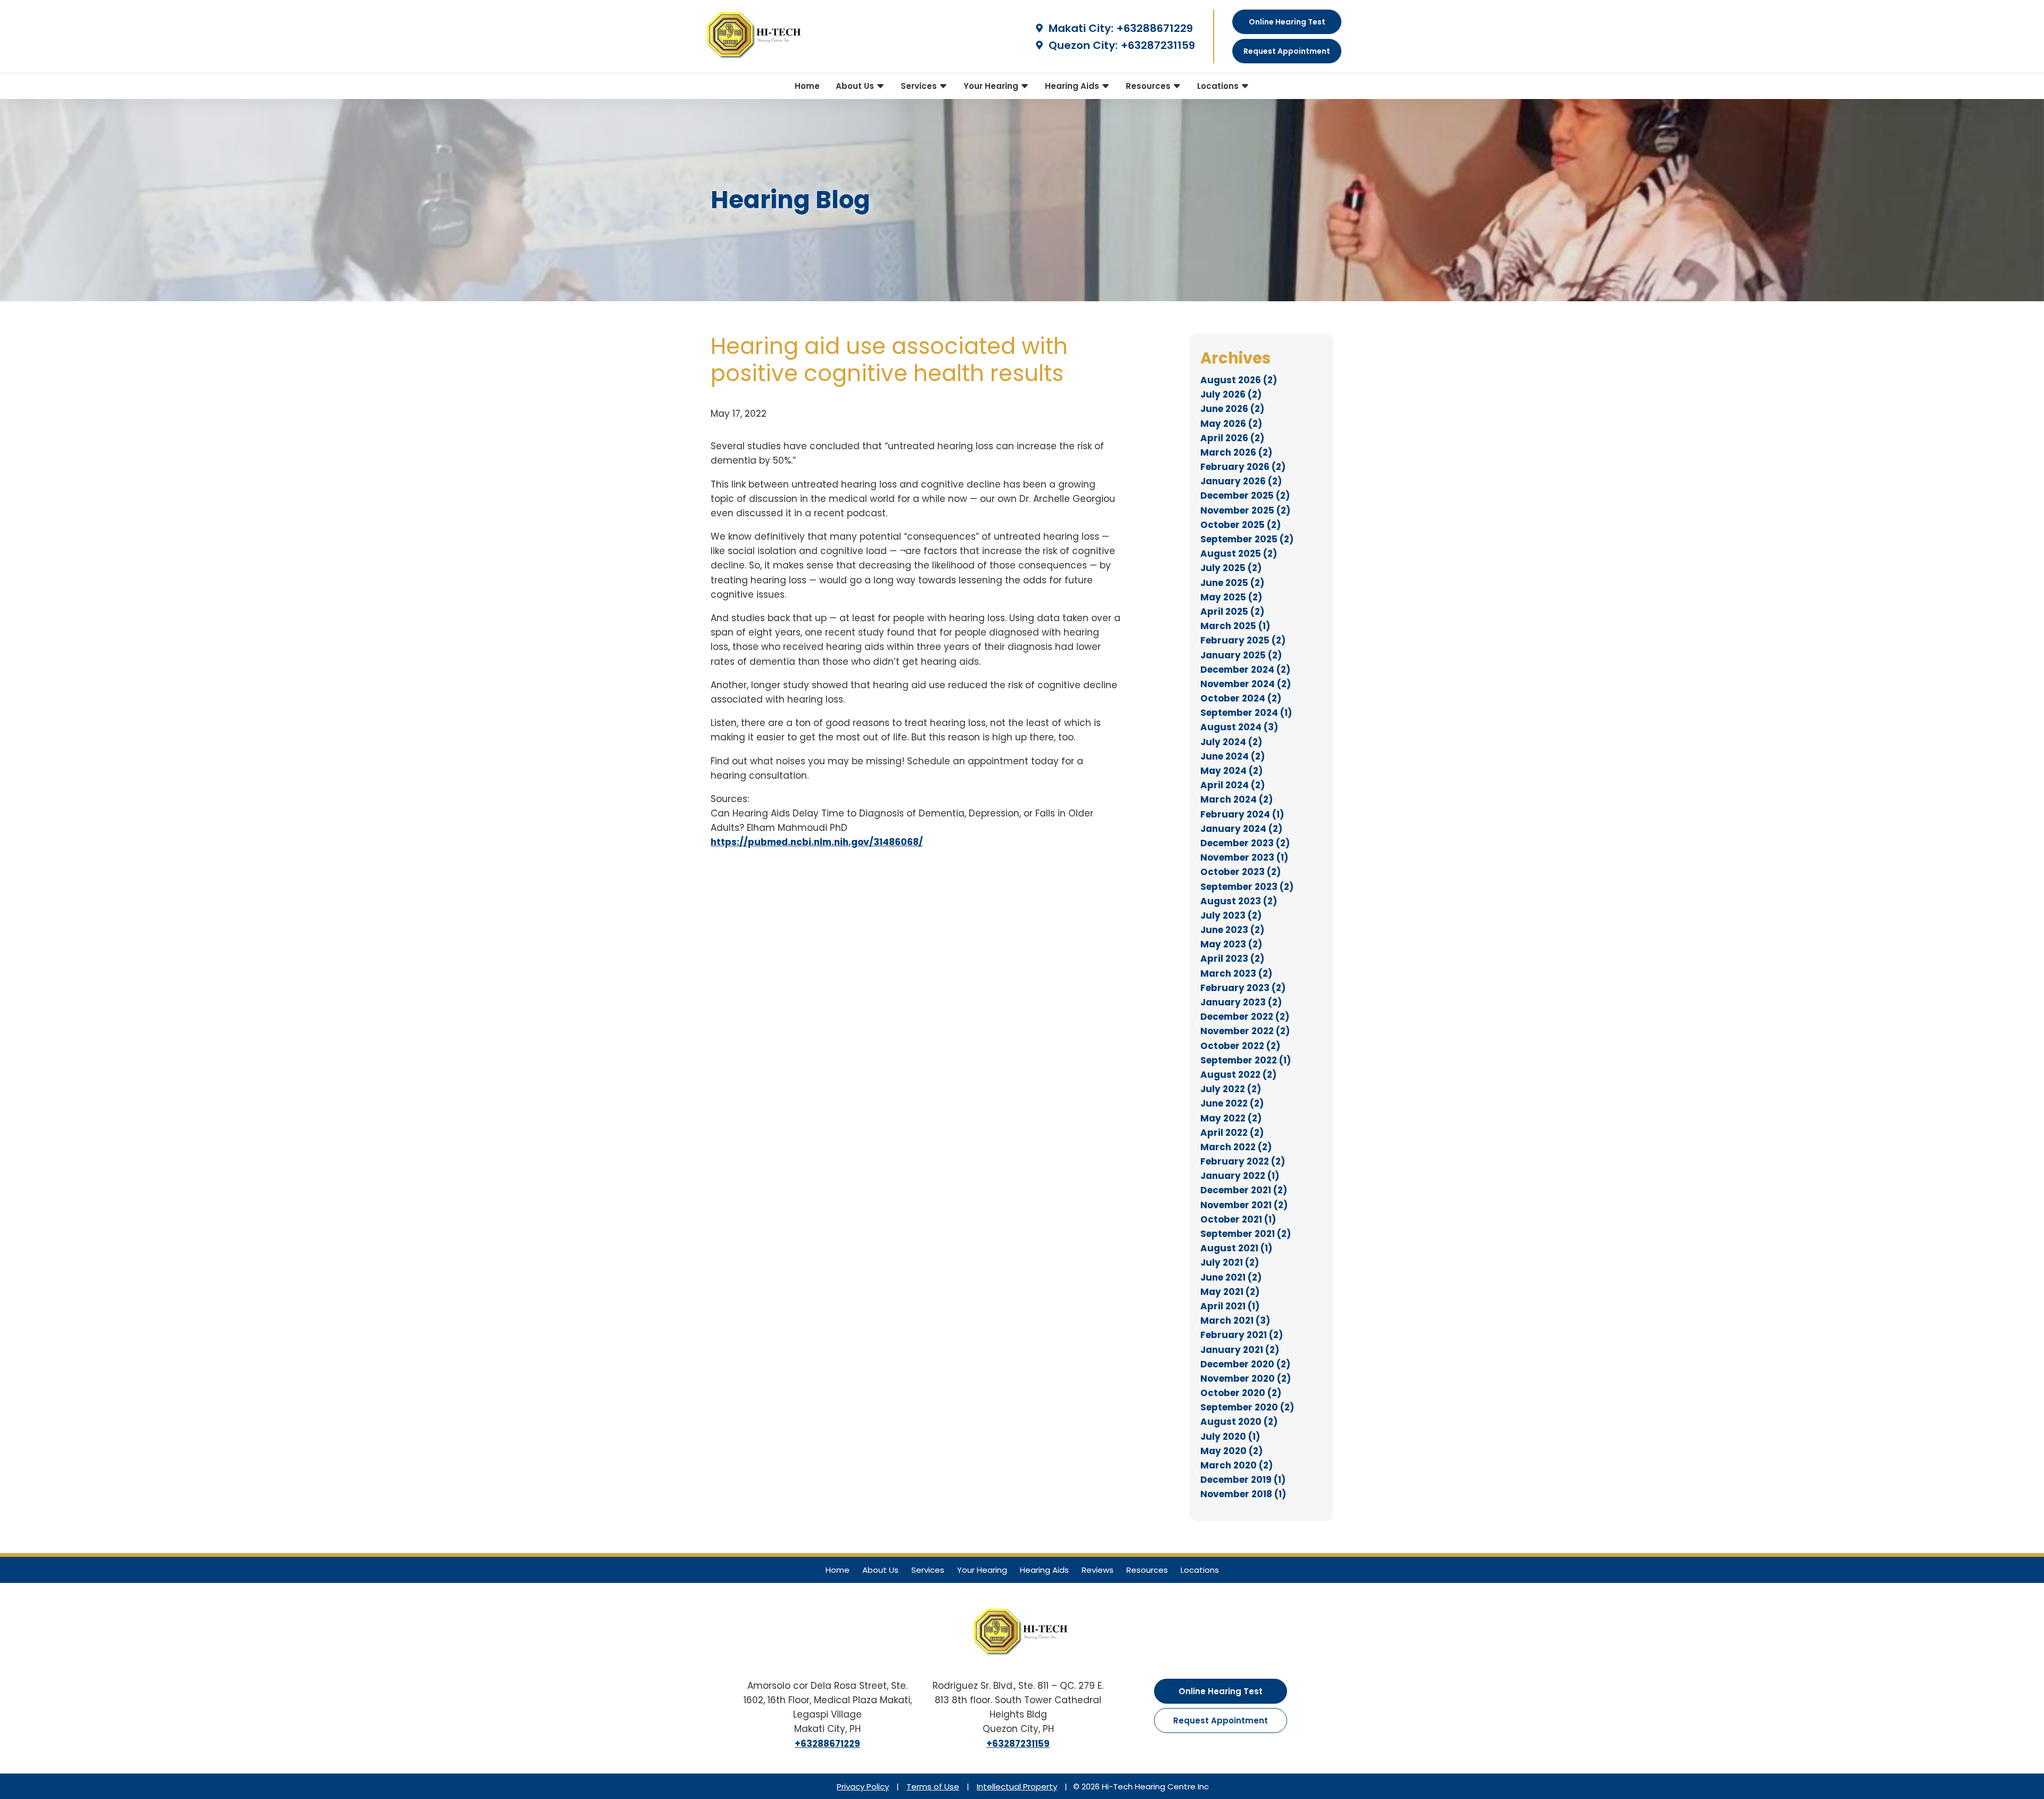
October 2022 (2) (1240, 1046)
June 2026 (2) (1232, 409)
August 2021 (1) (1236, 1248)
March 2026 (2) (1236, 452)
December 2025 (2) (1245, 496)
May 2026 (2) (1231, 424)
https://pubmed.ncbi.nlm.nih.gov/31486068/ (817, 842)
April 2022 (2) (1232, 1133)
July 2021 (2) (1230, 1262)
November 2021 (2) (1244, 1205)
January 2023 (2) (1241, 1002)
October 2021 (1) (1238, 1219)
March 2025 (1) (1235, 626)
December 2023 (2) (1245, 843)
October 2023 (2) (1241, 872)
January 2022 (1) (1240, 1176)
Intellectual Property (1017, 1786)
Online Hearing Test (1221, 1691)
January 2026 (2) (1241, 481)
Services (920, 86)
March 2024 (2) (1237, 799)
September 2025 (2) (1247, 539)
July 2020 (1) (1230, 1437)
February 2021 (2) (1242, 1335)
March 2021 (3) (1235, 1321)
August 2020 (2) (1239, 1422)
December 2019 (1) (1243, 1480)
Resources (1149, 86)
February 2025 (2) (1243, 640)
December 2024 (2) (1245, 670)
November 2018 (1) (1243, 1494)
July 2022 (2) (1231, 1089)
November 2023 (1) (1244, 857)
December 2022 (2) (1245, 1017)
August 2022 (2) (1238, 1075)
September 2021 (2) (1246, 1234)
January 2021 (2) (1240, 1350)
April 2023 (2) (1232, 959)
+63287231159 (1158, 45)
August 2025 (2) (1239, 554)
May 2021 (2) (1230, 1292)
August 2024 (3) (1239, 727)
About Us (856, 86)
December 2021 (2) (1244, 1190)
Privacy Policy (863, 1786)
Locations (1219, 86)
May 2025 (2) (1231, 597)
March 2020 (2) (1237, 1465)
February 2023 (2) (1243, 988)
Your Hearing (992, 86)
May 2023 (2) (1231, 944)
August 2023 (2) (1239, 901)
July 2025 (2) (1231, 568)
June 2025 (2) (1232, 583)
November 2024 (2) (1246, 684)
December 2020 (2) (1245, 1364)
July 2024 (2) (1231, 742)
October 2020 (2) (1241, 1393)
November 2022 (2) (1245, 1031)
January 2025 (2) (1241, 655)
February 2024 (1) (1242, 814)
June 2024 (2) (1233, 756)
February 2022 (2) (1243, 1161)
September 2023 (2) (1247, 887)
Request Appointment (1221, 1720)
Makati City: (1080, 28)
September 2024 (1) (1246, 713)
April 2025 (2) (1232, 612)
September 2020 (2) (1247, 1407)
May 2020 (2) (1231, 1451)
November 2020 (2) (1246, 1379)
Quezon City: (1082, 45)
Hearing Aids (1073, 86)
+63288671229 (1155, 28)
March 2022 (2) (1236, 1147)
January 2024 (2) (1241, 829)
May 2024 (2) (1231, 771)
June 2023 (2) (1232, 930)
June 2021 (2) (1231, 1277)
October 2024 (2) (1241, 698)
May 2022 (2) (1231, 1118)
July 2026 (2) (1231, 394)
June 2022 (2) (1232, 1103)
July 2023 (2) (1231, 915)
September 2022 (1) (1246, 1060)
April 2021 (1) (1230, 1306)
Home (807, 86)
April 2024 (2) (1233, 785)
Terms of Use (933, 1786)
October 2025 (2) (1241, 525)
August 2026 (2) (1239, 380)
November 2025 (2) (1245, 510)
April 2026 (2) (1232, 438)
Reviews (1098, 1570)
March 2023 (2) (1236, 973)
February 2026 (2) (1243, 467)
